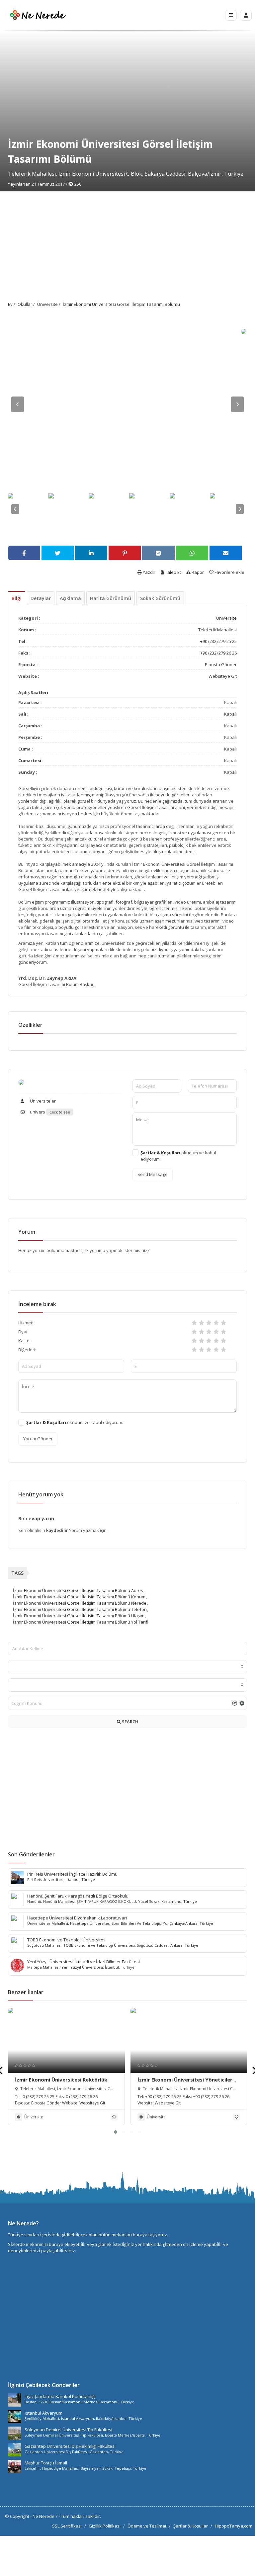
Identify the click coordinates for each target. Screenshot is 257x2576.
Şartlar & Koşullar (191, 2526)
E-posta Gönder (221, 665)
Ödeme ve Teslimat (147, 2526)
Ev (10, 304)
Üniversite (47, 304)
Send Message (153, 1174)
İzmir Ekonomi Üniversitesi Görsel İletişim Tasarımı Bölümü (121, 304)
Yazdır (149, 572)
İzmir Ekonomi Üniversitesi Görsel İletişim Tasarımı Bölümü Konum (79, 1597)
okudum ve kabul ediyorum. (178, 1156)
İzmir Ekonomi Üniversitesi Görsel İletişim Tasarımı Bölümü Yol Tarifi (81, 1622)
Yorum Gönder (38, 1439)
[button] (116, 2132)
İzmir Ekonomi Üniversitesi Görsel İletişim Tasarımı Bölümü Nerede (80, 1603)
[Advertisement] (128, 241)
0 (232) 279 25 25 (39, 2097)
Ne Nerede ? (45, 2516)
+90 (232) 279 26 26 (218, 653)
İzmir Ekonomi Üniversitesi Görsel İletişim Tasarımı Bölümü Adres (78, 1590)
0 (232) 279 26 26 (82, 2097)
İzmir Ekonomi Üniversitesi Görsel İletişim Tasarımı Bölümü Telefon (80, 1609)
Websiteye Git (223, 676)
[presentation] (254, 2070)
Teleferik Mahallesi (217, 630)
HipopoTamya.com (234, 2526)
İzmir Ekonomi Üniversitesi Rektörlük (61, 2080)
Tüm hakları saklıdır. (81, 2516)
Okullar (25, 304)
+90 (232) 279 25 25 (218, 641)
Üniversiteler (42, 1101)
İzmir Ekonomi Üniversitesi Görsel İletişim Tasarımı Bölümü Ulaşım (79, 1616)
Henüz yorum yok (41, 1494)
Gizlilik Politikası (105, 2526)
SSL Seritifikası (67, 2526)
